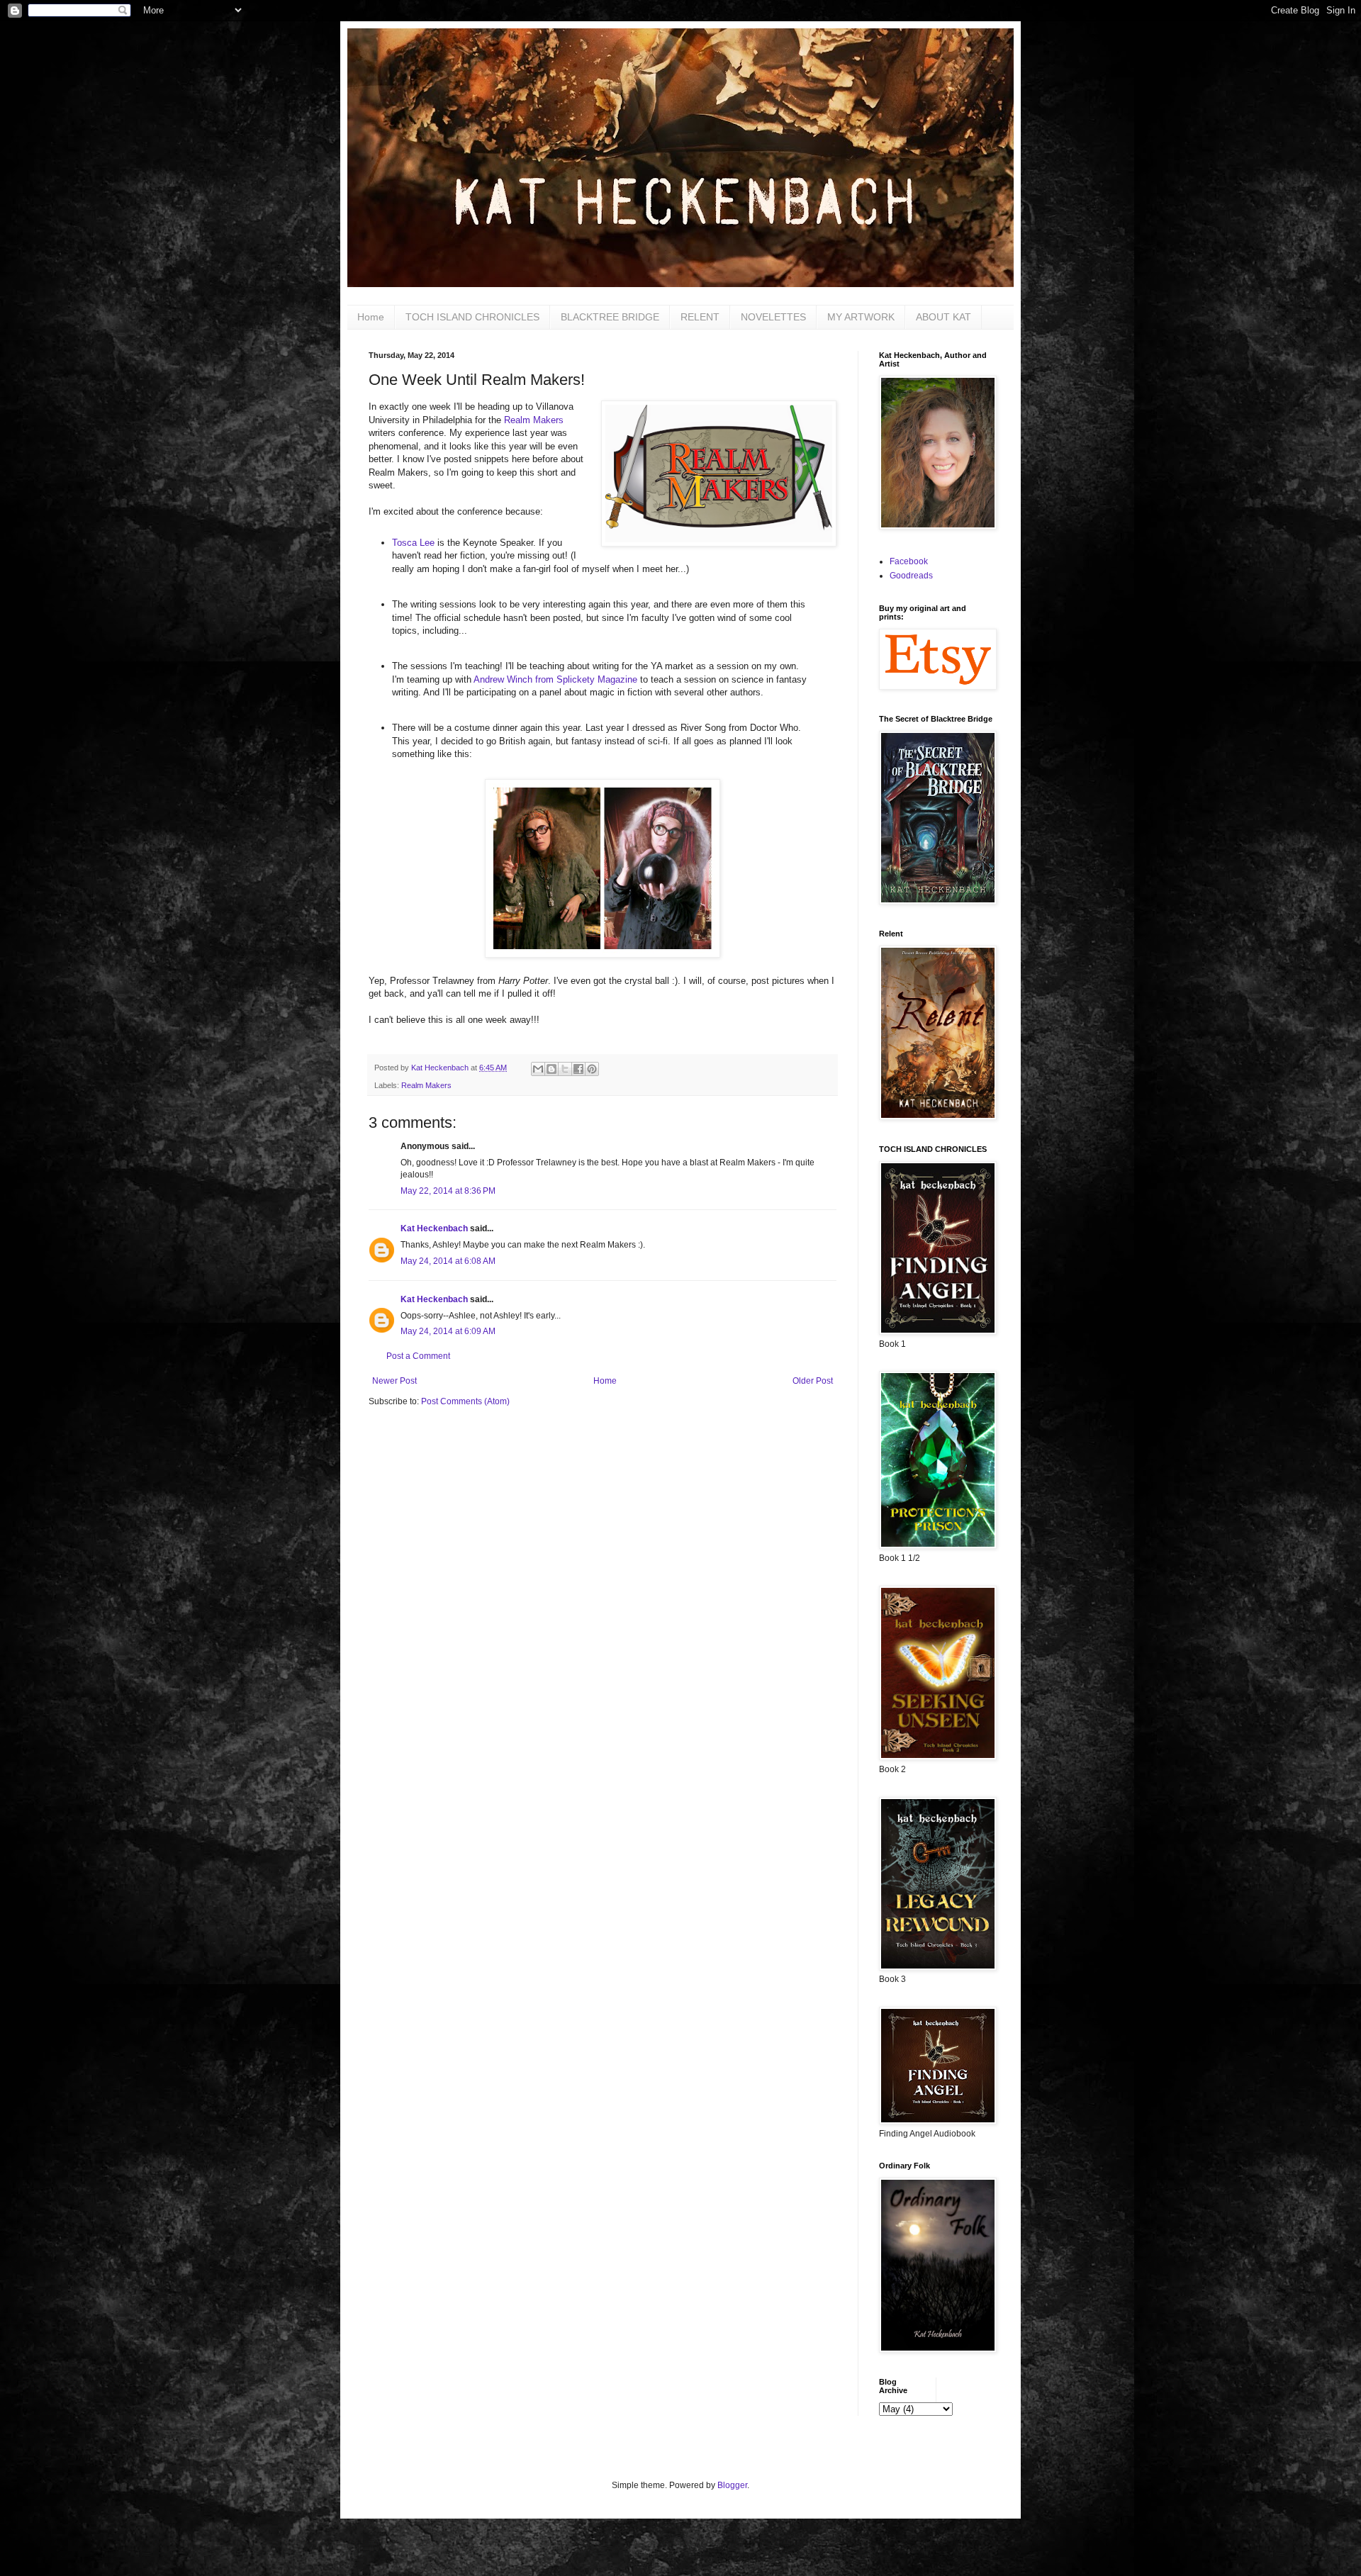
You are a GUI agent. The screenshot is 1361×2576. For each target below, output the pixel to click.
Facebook (909, 561)
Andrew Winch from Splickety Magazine (555, 679)
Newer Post (394, 1381)
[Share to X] (565, 1069)
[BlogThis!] (551, 1069)
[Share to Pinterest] (592, 1069)
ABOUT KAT (943, 317)
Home (371, 317)
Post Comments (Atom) (465, 1401)
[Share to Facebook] (578, 1069)
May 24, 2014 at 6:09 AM (448, 1331)
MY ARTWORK (861, 317)
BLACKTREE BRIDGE (610, 317)
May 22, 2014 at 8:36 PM (448, 1191)
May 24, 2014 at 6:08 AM (448, 1261)
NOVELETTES (773, 317)
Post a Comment (418, 1356)
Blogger (732, 2485)
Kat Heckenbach (434, 1228)
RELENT (700, 317)
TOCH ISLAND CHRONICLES (472, 317)
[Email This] (538, 1069)
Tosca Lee (413, 543)
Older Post (813, 1381)
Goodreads (911, 576)
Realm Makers (534, 420)
